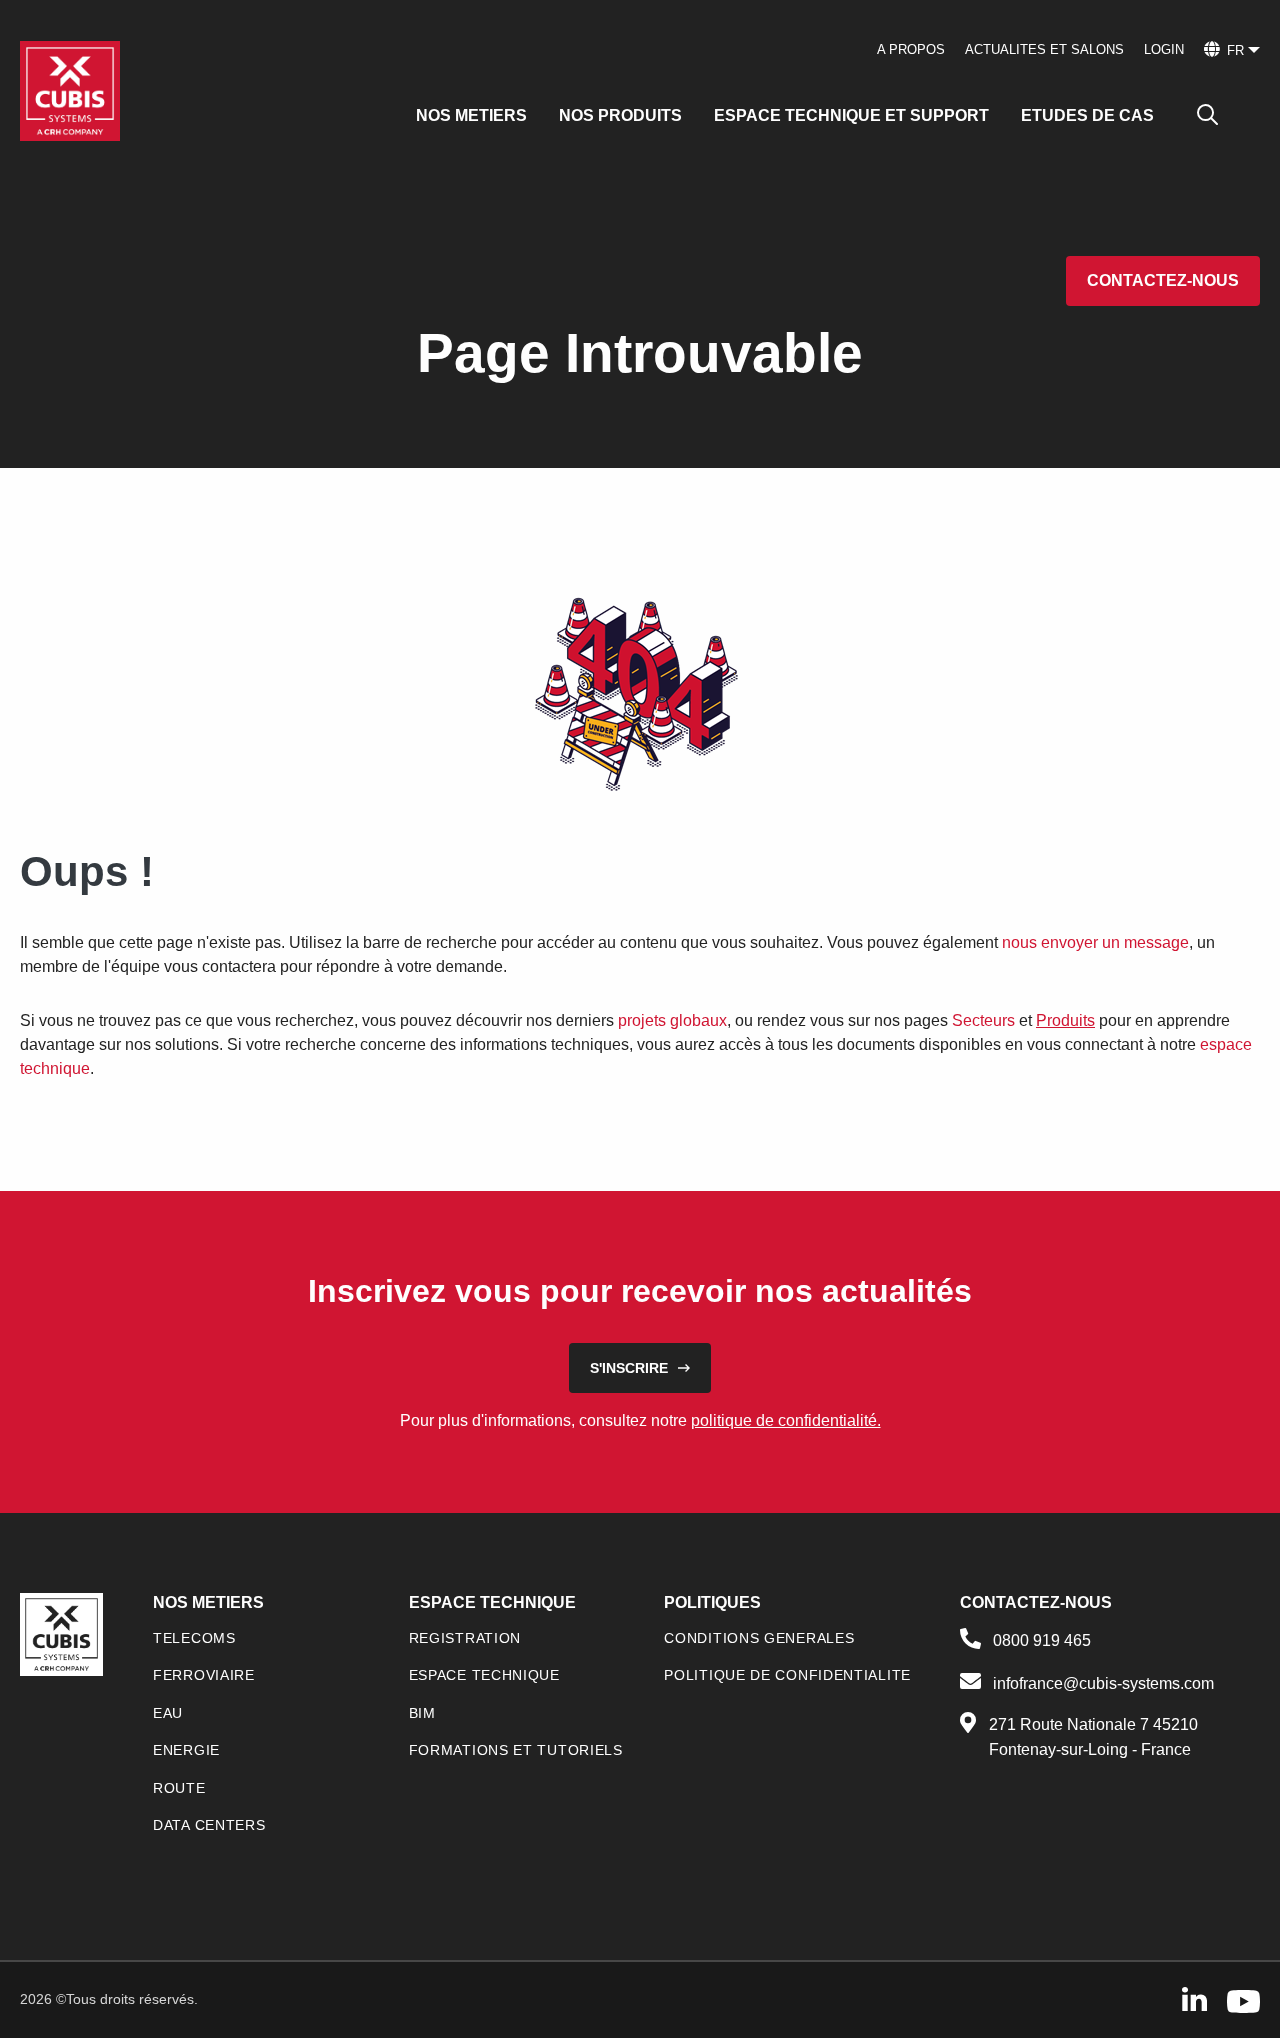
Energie (186, 1750)
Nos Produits (620, 115)
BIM (422, 1713)
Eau (168, 1713)
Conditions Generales (759, 1638)
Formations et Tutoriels (516, 1750)
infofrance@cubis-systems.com (1103, 1683)
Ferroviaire (204, 1675)
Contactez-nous (1163, 280)
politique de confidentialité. (786, 1420)
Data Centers (209, 1825)
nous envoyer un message (1095, 942)
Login (1164, 49)
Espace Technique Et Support (851, 115)
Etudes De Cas (1087, 115)
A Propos (911, 49)
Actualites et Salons (1044, 49)
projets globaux (672, 1020)
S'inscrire (629, 1368)
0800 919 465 (1042, 1640)
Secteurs (983, 1020)
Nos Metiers (471, 115)
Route (179, 1788)
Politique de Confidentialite (787, 1675)
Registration (465, 1638)
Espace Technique (484, 1675)
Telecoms (194, 1638)
